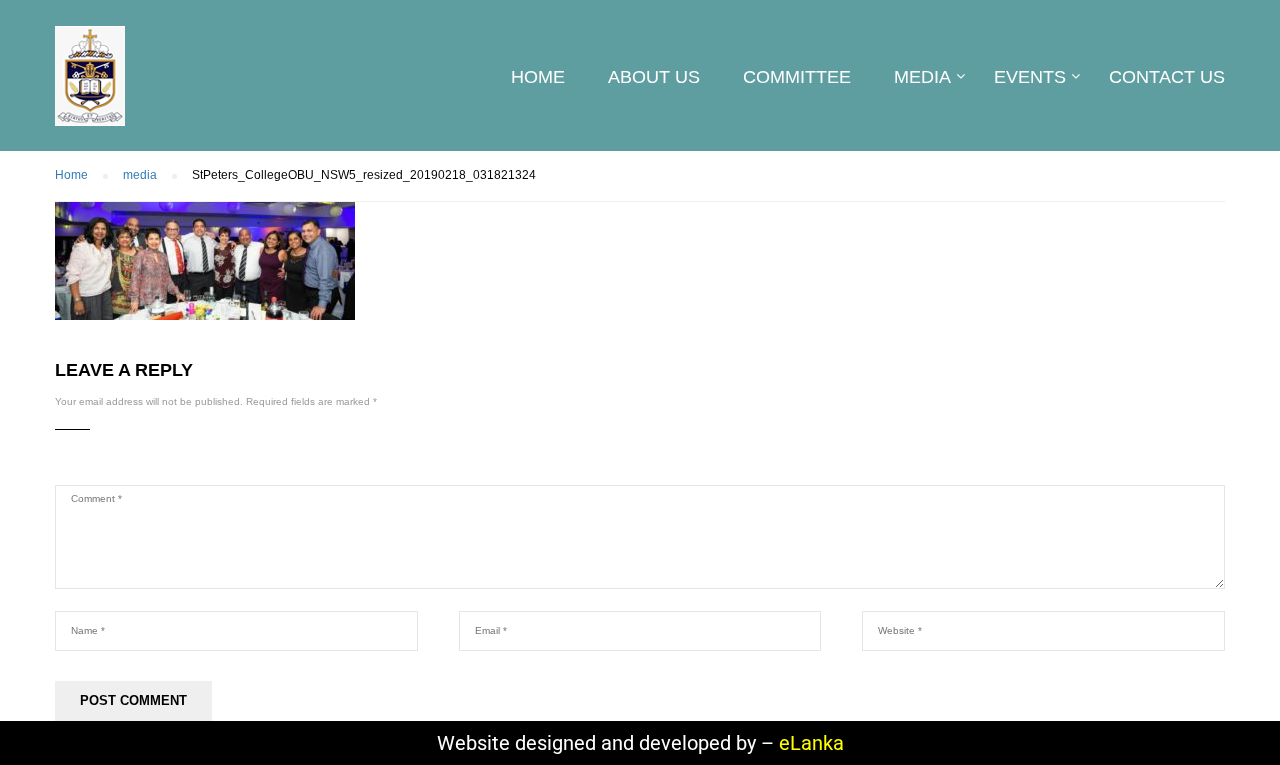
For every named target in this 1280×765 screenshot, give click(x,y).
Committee (797, 77)
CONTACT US (1167, 77)
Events (1030, 77)
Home (538, 77)
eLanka (811, 743)
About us (654, 77)
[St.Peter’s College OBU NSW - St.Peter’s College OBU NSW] (90, 86)
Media (922, 77)
